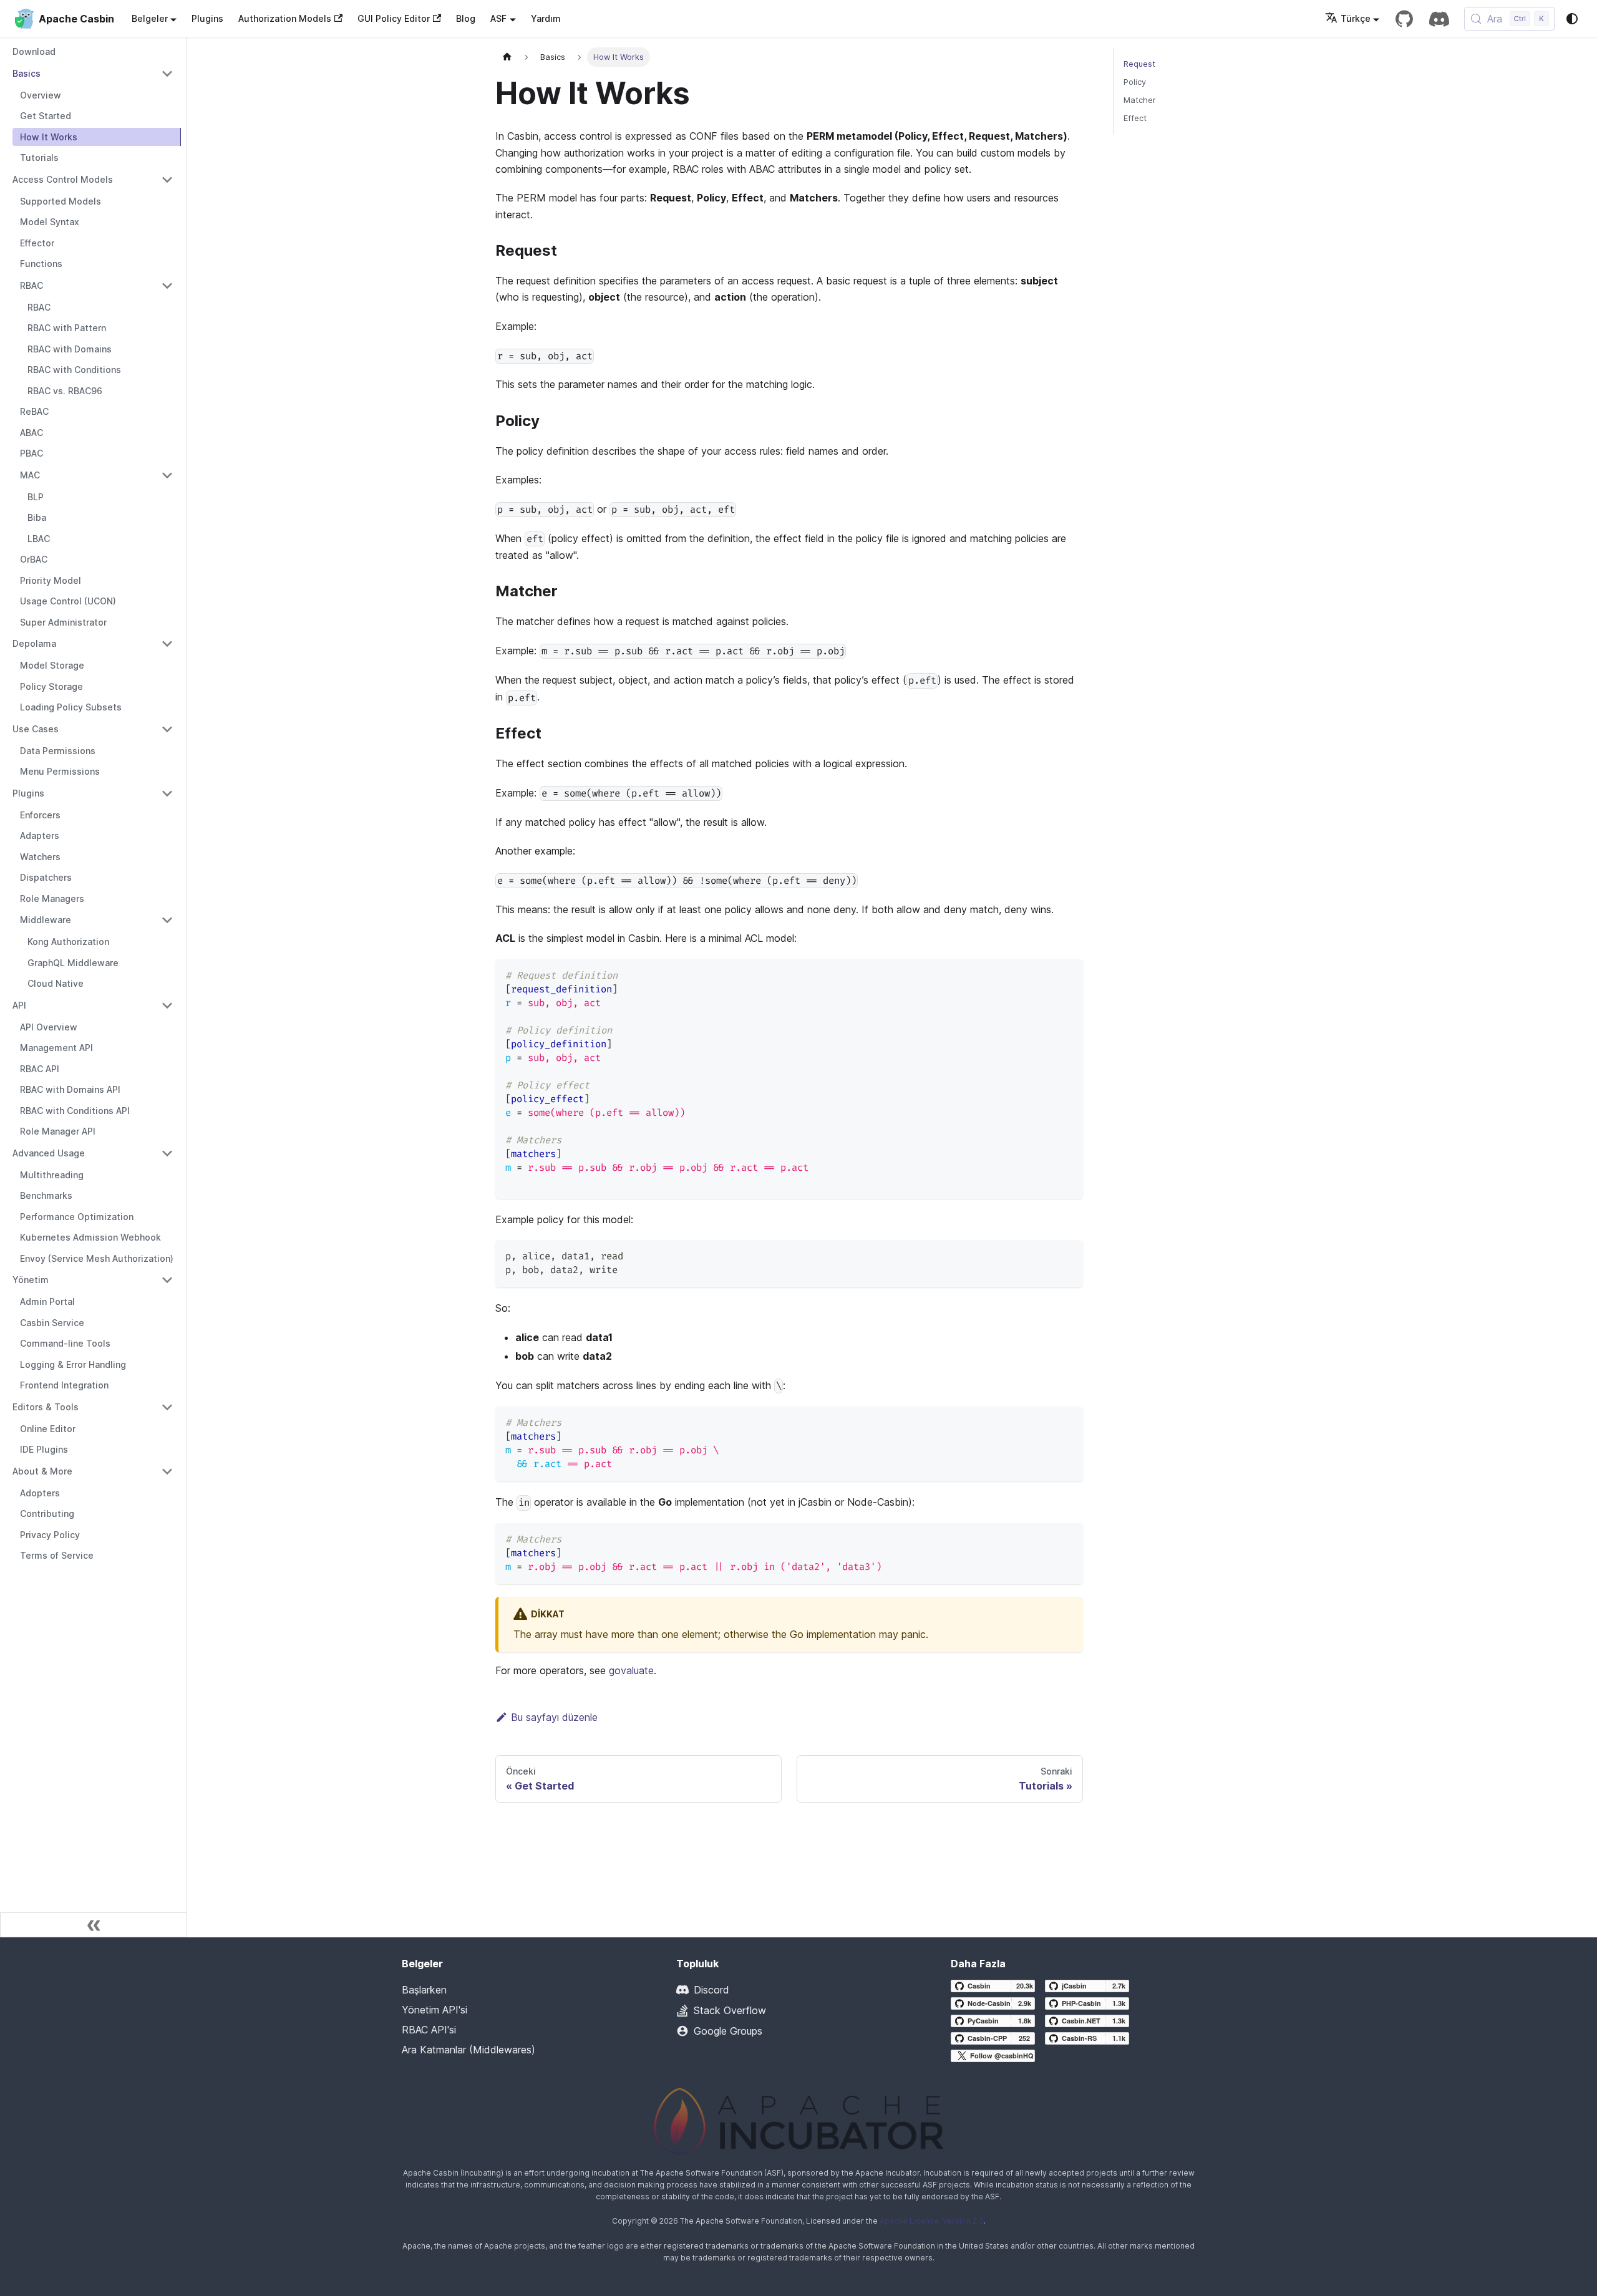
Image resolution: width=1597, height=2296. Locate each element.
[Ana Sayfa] (507, 57)
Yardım (546, 18)
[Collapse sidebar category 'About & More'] (167, 1471)
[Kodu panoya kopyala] (1068, 975)
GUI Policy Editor (394, 18)
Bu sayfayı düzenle (554, 1717)
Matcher (1140, 100)
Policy (1135, 82)
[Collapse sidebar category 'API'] (167, 1005)
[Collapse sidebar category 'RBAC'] (167, 286)
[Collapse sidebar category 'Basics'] (167, 74)
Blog (466, 18)
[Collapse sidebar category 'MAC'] (167, 475)
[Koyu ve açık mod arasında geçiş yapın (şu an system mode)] (1572, 19)
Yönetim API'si (434, 2010)
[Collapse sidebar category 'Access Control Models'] (167, 180)
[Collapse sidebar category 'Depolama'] (167, 644)
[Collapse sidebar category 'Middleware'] (167, 920)
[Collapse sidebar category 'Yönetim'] (167, 1280)
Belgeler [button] (150, 18)
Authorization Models (285, 18)
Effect (1135, 118)
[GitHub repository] (1404, 19)
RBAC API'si (429, 2030)
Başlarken (424, 1990)
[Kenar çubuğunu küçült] (94, 1925)
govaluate (631, 1670)
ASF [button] (498, 18)
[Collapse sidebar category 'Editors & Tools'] (167, 1407)
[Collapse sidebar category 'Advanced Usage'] (167, 1153)
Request (1139, 64)
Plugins (207, 18)
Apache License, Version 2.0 (932, 2221)
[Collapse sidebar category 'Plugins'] (167, 793)
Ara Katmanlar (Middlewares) (468, 2050)
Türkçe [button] (1356, 18)
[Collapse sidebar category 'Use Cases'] (167, 729)
